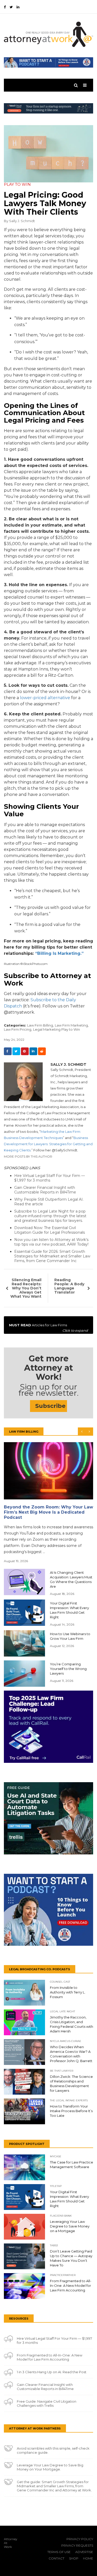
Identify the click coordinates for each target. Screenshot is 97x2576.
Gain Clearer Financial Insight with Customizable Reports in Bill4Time (45, 1190)
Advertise (84, 2552)
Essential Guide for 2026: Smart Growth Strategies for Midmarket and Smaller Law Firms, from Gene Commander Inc (52, 1256)
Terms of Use (59, 2552)
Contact (57, 2558)
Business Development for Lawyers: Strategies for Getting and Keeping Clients (48, 1144)
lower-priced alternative (45, 698)
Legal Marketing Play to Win (57, 1029)
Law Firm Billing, (40, 1025)
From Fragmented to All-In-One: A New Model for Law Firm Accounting (50, 2357)
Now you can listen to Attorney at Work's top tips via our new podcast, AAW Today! (51, 1242)
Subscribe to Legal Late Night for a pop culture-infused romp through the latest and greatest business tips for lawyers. (50, 1216)
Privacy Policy (80, 2539)
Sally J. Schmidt (22, 221)
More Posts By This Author (28, 1156)
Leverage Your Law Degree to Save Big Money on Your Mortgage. (50, 2467)
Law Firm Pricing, (18, 1029)
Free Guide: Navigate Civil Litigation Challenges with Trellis (47, 2403)
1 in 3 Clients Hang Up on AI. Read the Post (52, 2372)
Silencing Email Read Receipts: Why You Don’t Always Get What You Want (26, 1288)
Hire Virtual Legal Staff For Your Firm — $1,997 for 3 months (50, 1178)
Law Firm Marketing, (72, 1025)
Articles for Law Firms (48, 1328)
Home (88, 2558)
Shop (74, 2558)
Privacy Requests (77, 2545)
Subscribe (50, 1406)
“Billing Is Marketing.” (59, 953)
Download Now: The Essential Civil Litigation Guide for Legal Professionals (50, 1230)
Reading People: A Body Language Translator (69, 1286)
